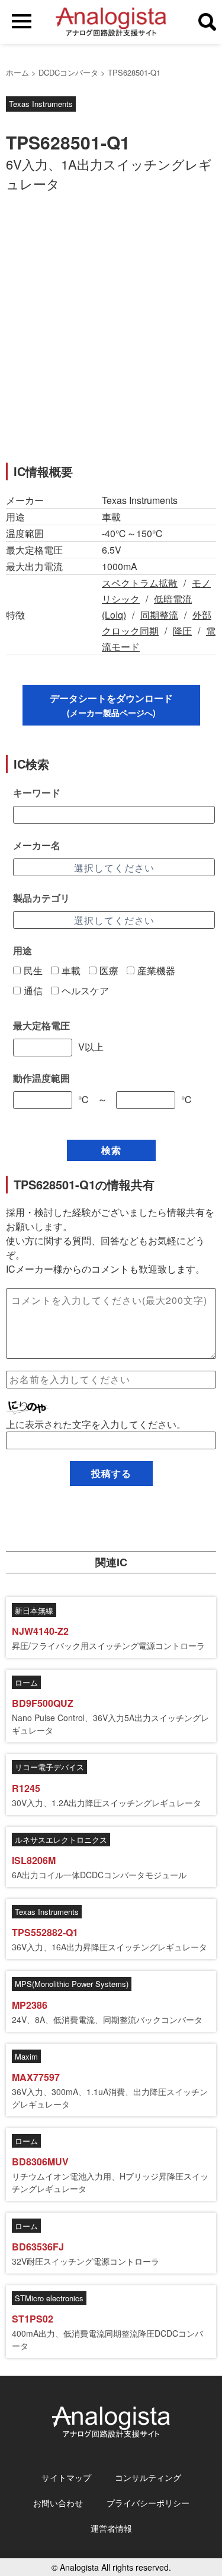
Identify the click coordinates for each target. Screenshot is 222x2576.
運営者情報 (111, 2528)
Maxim (26, 2056)
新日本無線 (34, 1610)
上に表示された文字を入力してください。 (96, 1424)
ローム (26, 1682)
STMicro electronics (49, 2298)
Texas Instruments (41, 104)
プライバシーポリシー (148, 2503)
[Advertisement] (111, 334)
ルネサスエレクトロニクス (61, 1840)
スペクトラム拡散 (140, 583)
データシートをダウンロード (111, 705)
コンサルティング (148, 2477)
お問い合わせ (58, 2503)
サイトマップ (66, 2477)
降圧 (182, 631)
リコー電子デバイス (49, 1767)
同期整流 (159, 615)
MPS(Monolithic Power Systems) (72, 1984)
